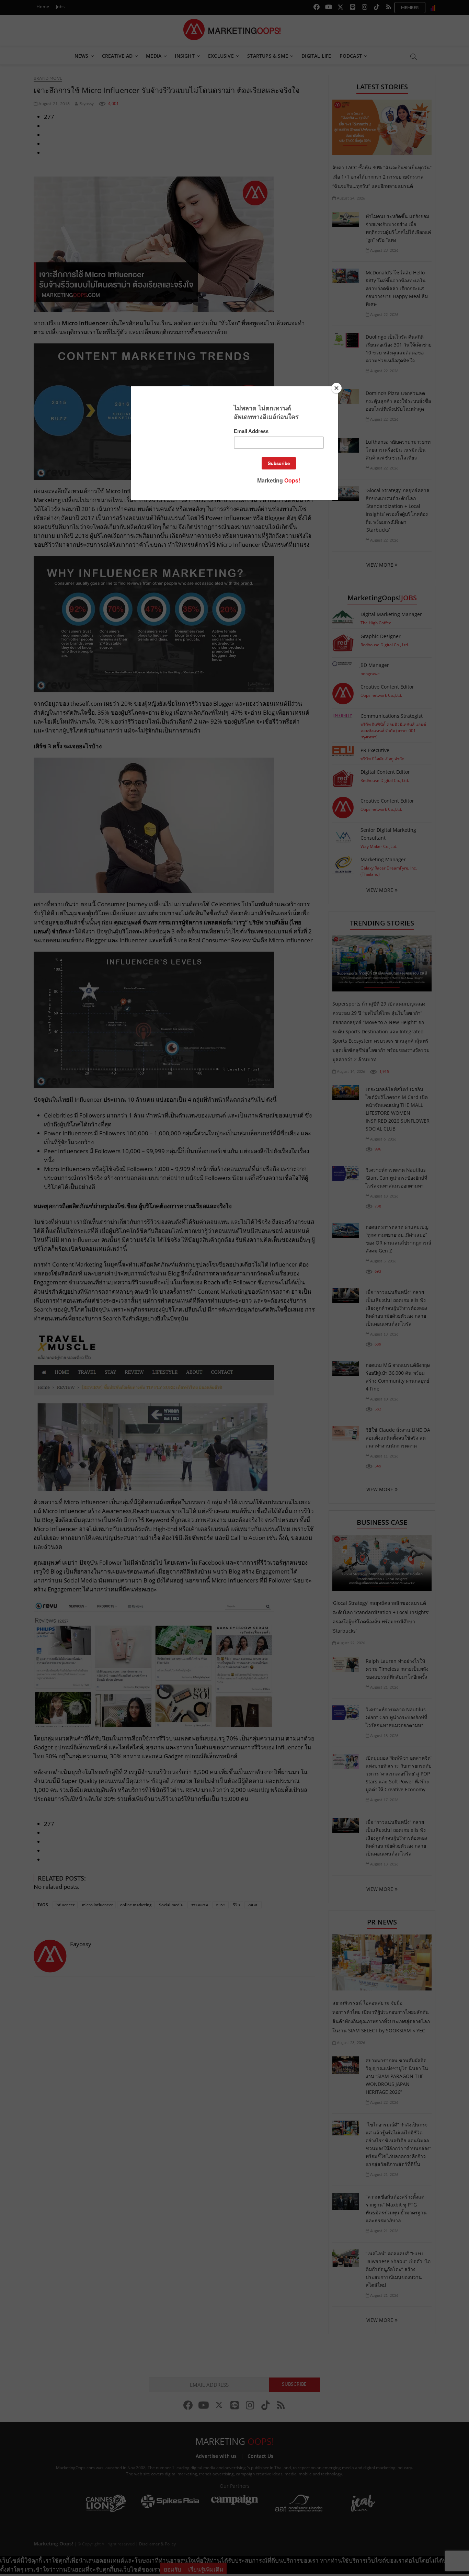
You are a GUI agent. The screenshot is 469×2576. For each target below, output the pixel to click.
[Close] (336, 388)
